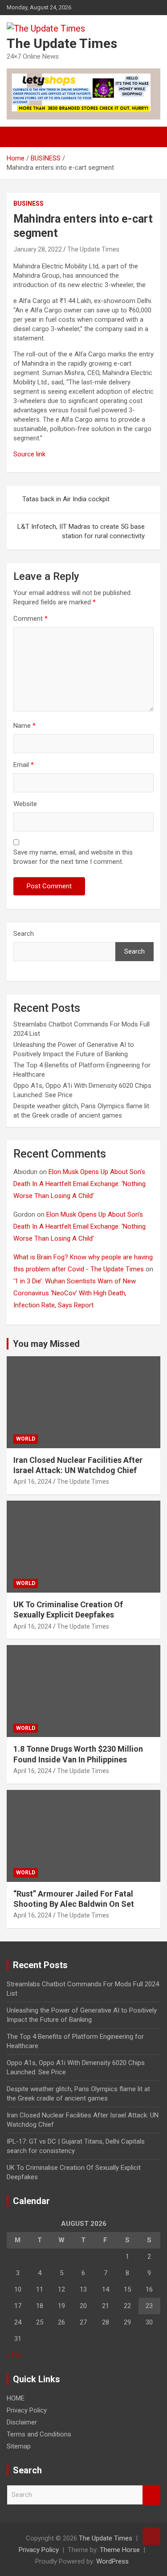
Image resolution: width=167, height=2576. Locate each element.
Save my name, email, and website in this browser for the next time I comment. (73, 857)
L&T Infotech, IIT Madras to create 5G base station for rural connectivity (81, 531)
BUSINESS (29, 204)
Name (24, 726)
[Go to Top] (151, 2536)
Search (24, 934)
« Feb (14, 2355)
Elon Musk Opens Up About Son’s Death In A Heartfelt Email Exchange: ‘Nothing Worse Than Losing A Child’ (79, 1184)
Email (24, 765)
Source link (29, 454)
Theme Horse (120, 2550)
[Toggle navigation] (18, 137)
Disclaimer (22, 2422)
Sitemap (19, 2446)
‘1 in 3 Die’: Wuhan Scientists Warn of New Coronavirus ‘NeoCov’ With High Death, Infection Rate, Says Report (75, 1293)
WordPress (112, 2561)
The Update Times (62, 43)
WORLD (26, 1439)
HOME (16, 2398)
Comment (31, 619)
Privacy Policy (27, 2410)
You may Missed (46, 1344)
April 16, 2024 (33, 1482)
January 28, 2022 (38, 249)
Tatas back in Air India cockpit (66, 499)
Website (25, 804)
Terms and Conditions (39, 2434)
